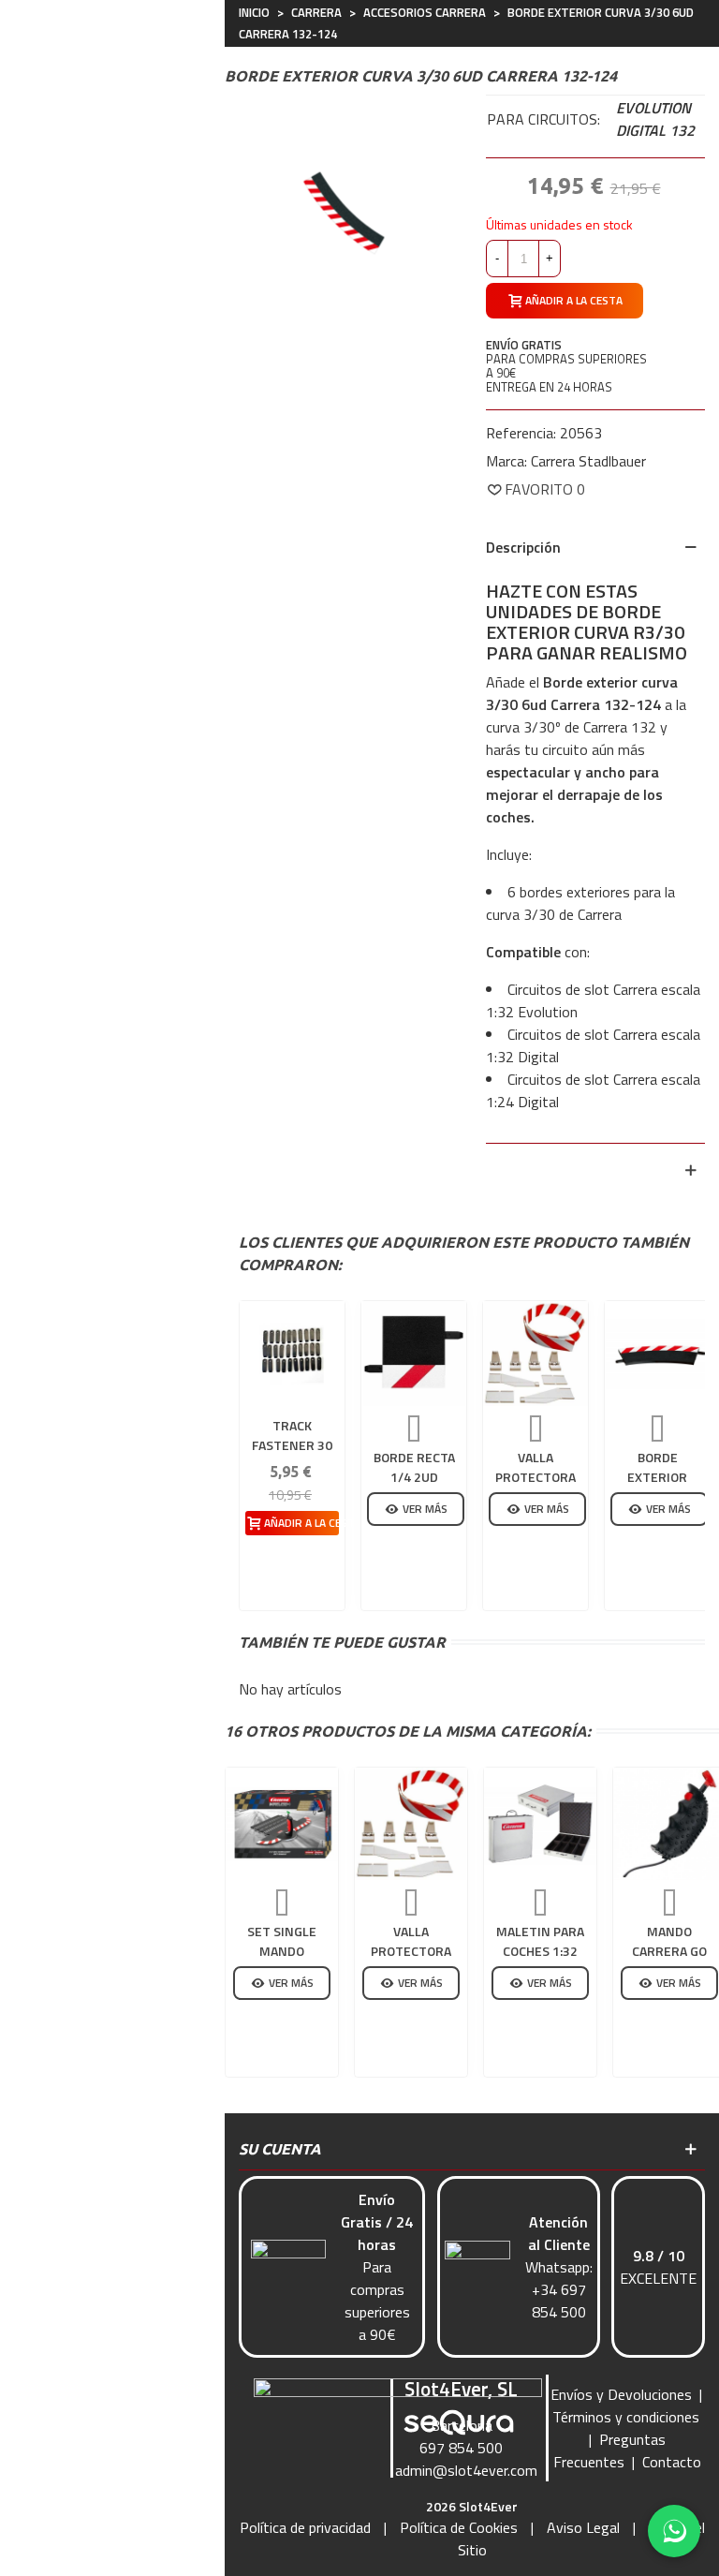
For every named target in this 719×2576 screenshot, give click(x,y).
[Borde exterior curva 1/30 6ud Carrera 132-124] (657, 1354)
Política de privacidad (305, 2527)
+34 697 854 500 (559, 2301)
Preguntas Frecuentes (609, 2450)
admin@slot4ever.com (466, 2470)
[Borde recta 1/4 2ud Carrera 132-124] (414, 1354)
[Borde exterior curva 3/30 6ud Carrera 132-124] (341, 210)
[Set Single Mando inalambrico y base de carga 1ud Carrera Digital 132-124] (282, 1824)
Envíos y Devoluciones (621, 2394)
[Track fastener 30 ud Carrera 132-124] (292, 1354)
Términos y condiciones (626, 2417)
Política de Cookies (459, 2527)
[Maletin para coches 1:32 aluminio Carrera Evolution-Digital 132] (540, 1824)
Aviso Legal (583, 2527)
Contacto (672, 2462)
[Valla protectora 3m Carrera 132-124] (536, 1354)
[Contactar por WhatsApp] (674, 2531)
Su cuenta (280, 2149)
